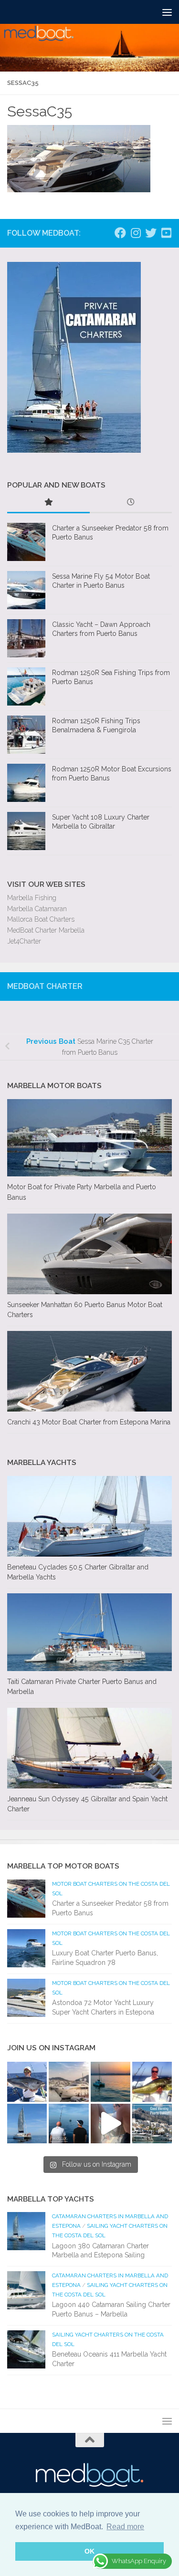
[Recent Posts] (131, 503)
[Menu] (167, 12)
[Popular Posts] (48, 503)
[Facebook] (120, 233)
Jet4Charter (24, 941)
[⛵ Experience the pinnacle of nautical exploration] (27, 2124)
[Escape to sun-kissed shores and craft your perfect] (68, 2082)
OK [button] (89, 2551)
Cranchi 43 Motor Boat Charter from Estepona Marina (89, 1422)
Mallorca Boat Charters (41, 919)
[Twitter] (151, 233)
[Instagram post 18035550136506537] (111, 2124)
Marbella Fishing (32, 898)
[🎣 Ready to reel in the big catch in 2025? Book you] (68, 2124)
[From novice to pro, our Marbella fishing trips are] (152, 2082)
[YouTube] (166, 233)
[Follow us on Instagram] (136, 233)
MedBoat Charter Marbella (46, 930)
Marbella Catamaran (37, 909)
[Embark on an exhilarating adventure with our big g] (27, 2082)
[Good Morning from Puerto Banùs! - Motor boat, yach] (152, 2124)
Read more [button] (125, 2527)
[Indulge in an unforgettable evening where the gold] (111, 2082)
